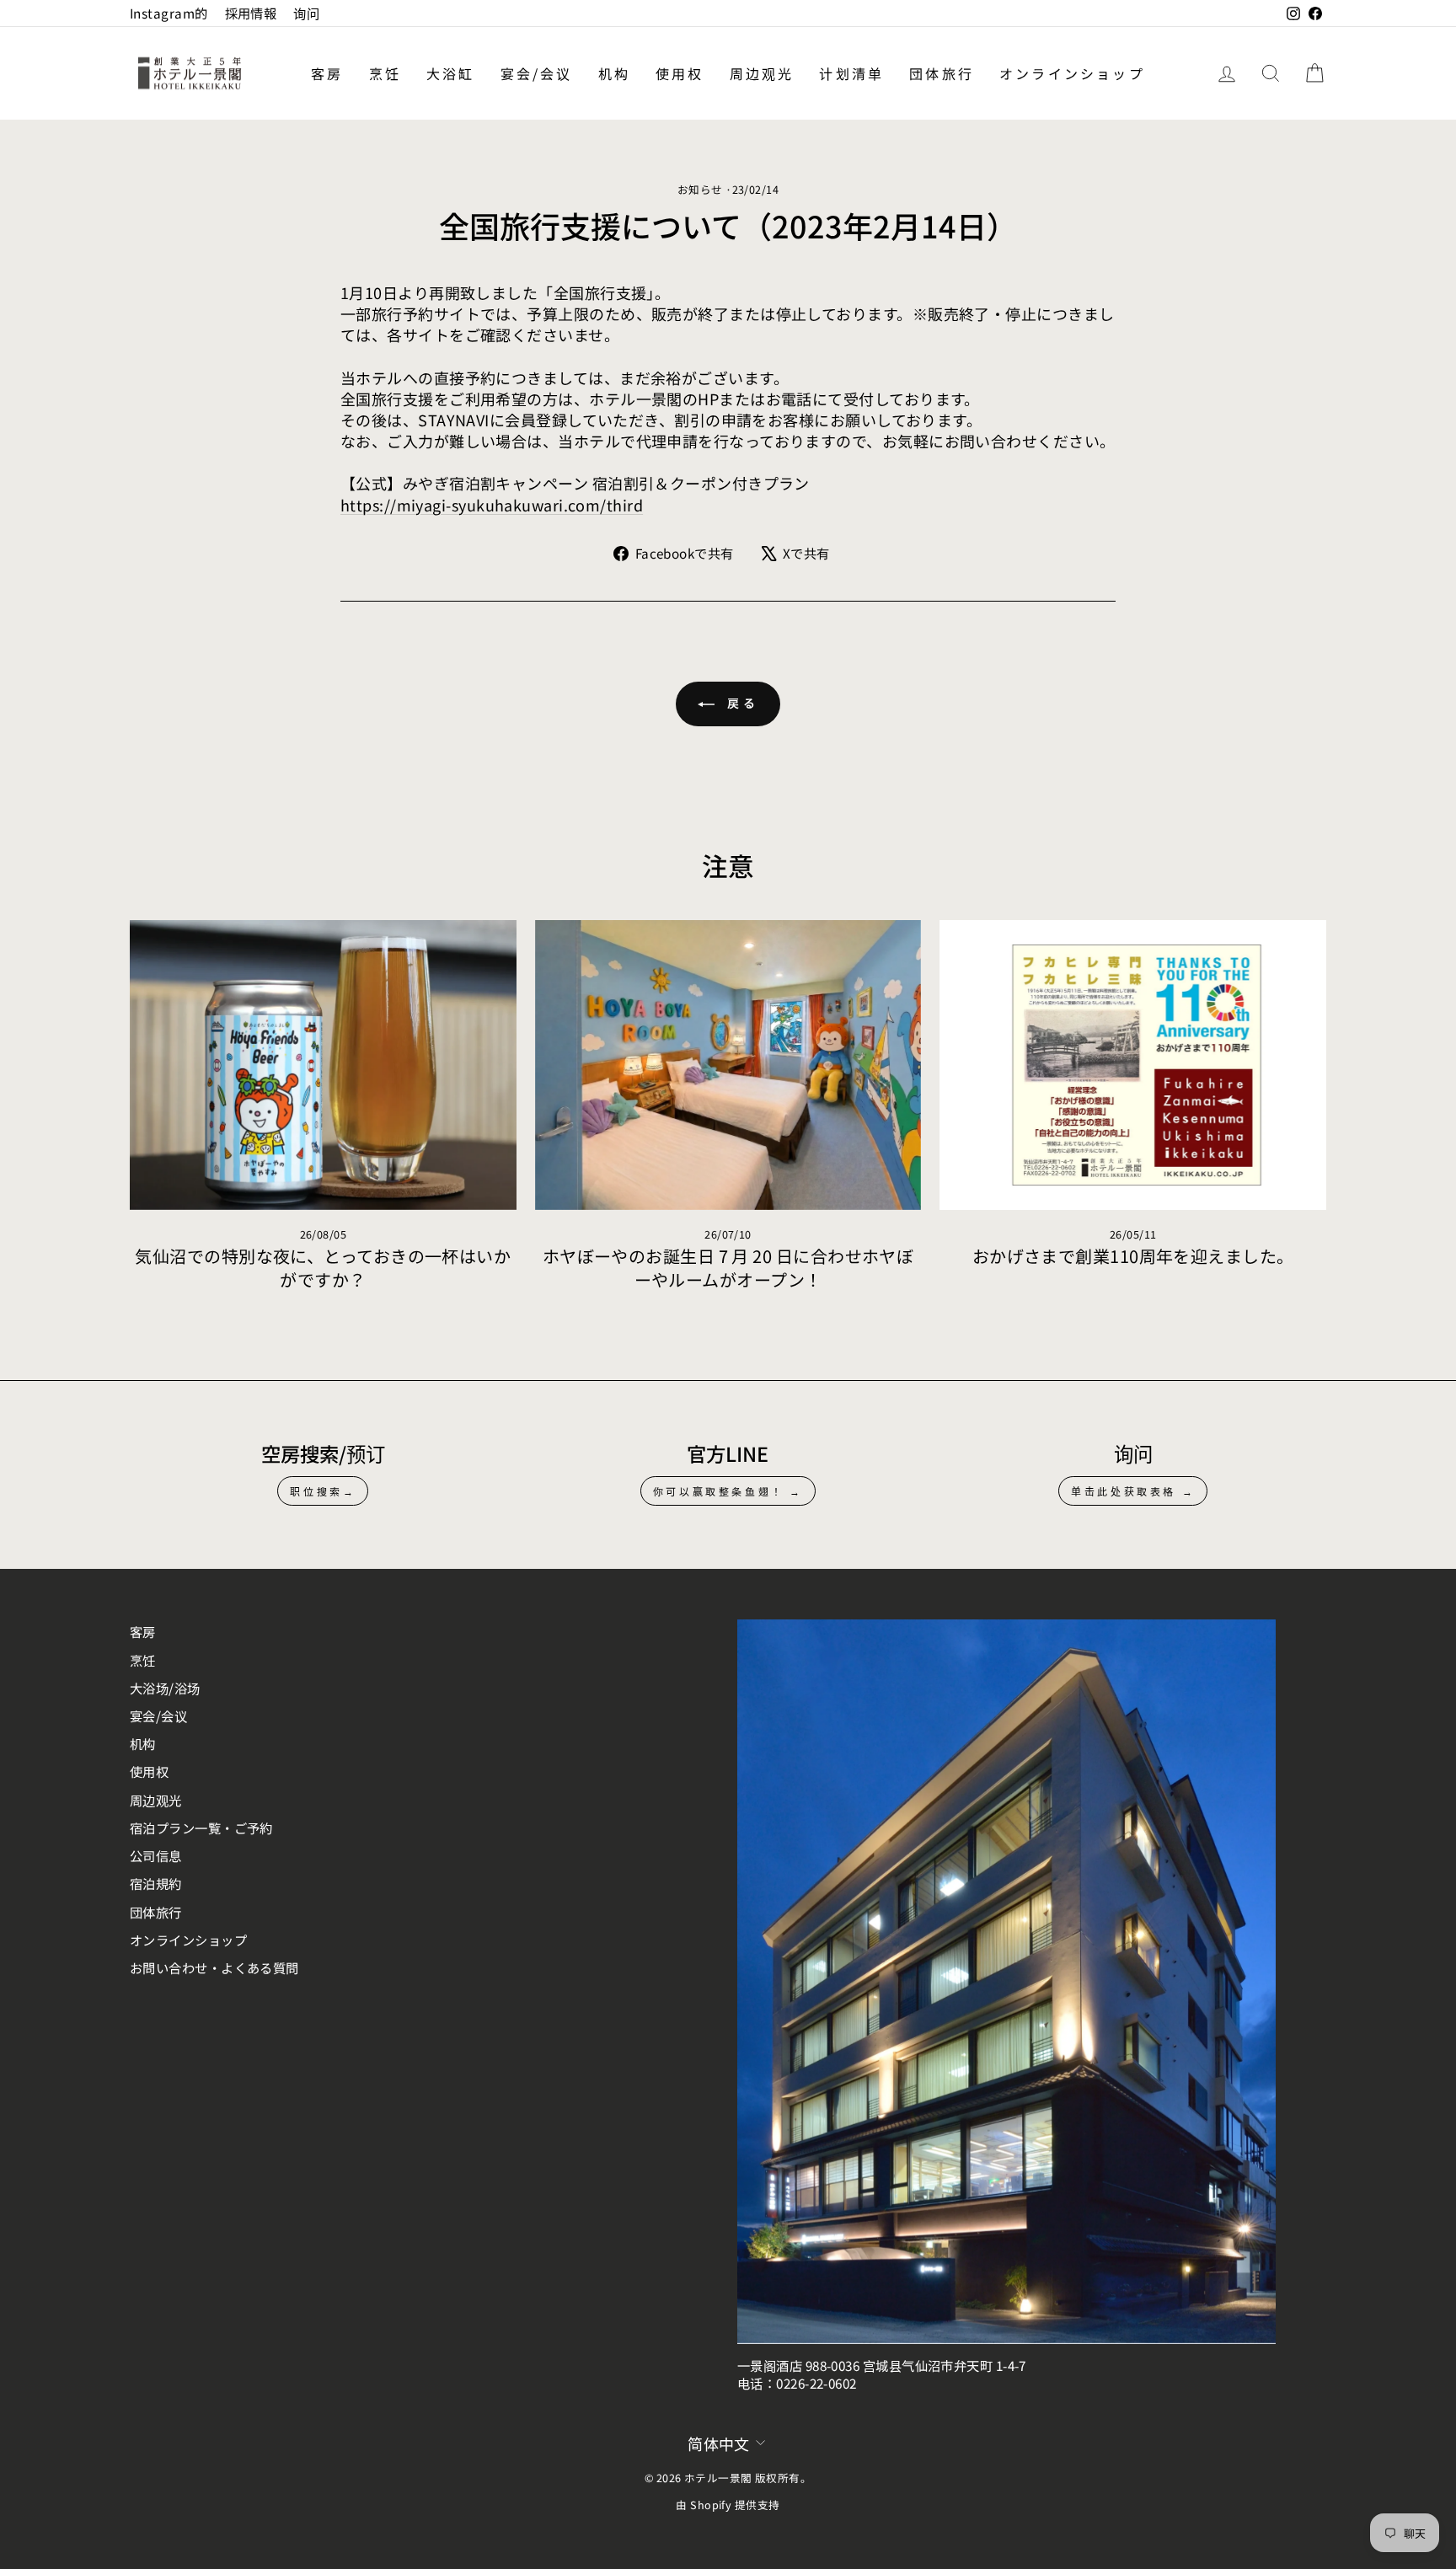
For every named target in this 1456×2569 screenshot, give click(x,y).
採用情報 (251, 13)
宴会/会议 (537, 73)
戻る (740, 703)
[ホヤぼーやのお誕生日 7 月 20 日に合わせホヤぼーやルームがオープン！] (728, 1065)
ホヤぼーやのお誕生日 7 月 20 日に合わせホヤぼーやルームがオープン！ (728, 1268)
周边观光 (762, 73)
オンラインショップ (1072, 73)
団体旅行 (942, 73)
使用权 (680, 73)
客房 (327, 73)
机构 (614, 73)
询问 (306, 13)
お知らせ (700, 189)
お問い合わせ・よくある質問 (214, 1967)
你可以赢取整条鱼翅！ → (728, 1491)
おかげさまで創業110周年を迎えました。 (1133, 1256)
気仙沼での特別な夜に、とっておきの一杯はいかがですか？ (323, 1268)
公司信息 (156, 1855)
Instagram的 (169, 13)
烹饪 (385, 73)
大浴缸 (451, 73)
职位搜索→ (323, 1491)
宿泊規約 (156, 1883)
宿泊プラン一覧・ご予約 (201, 1828)
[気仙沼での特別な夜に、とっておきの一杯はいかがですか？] (323, 1065)
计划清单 (851, 73)
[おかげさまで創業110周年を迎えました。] (1133, 1065)
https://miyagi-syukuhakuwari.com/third (492, 505)
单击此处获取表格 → (1133, 1491)
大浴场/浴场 (165, 1688)
